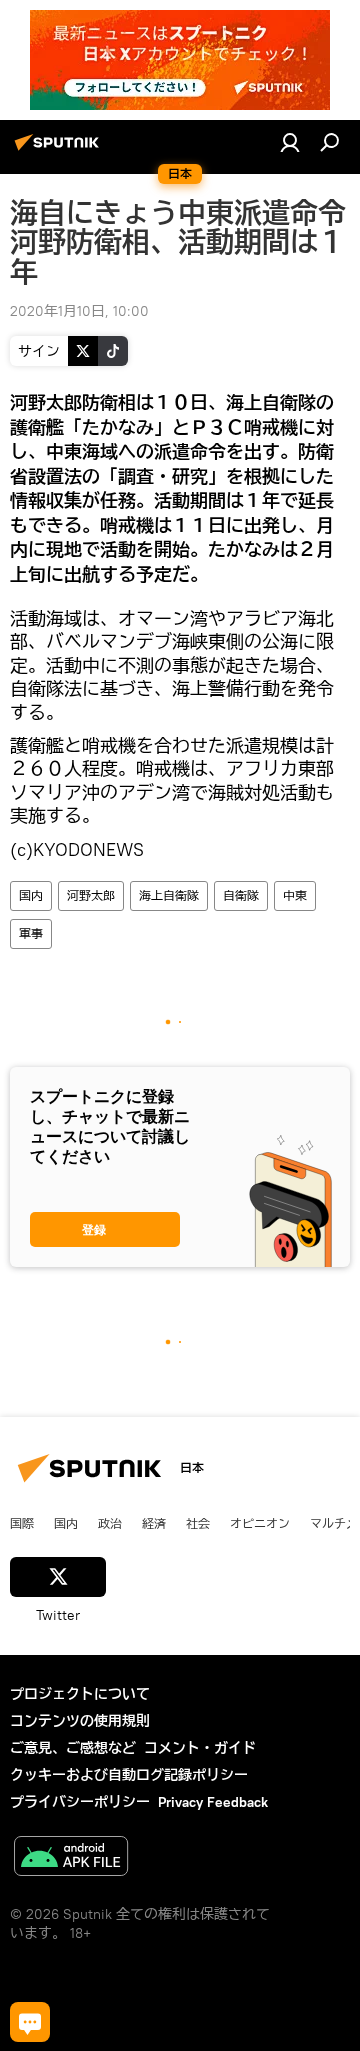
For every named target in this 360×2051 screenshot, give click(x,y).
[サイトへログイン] (290, 142)
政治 (110, 1523)
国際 (22, 1523)
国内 (31, 895)
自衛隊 (241, 895)
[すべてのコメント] (30, 2022)
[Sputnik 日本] (60, 150)
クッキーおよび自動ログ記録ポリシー (129, 1775)
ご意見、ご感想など (73, 1748)
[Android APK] (71, 1858)
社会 (198, 1523)
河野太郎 (91, 895)
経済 (154, 1523)
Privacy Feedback (213, 1802)
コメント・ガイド (200, 1748)
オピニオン (260, 1523)
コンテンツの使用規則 (80, 1721)
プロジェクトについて (80, 1694)
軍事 (31, 933)
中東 (295, 895)
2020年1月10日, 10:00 (79, 311)
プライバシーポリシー (80, 1802)
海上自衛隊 (169, 895)
